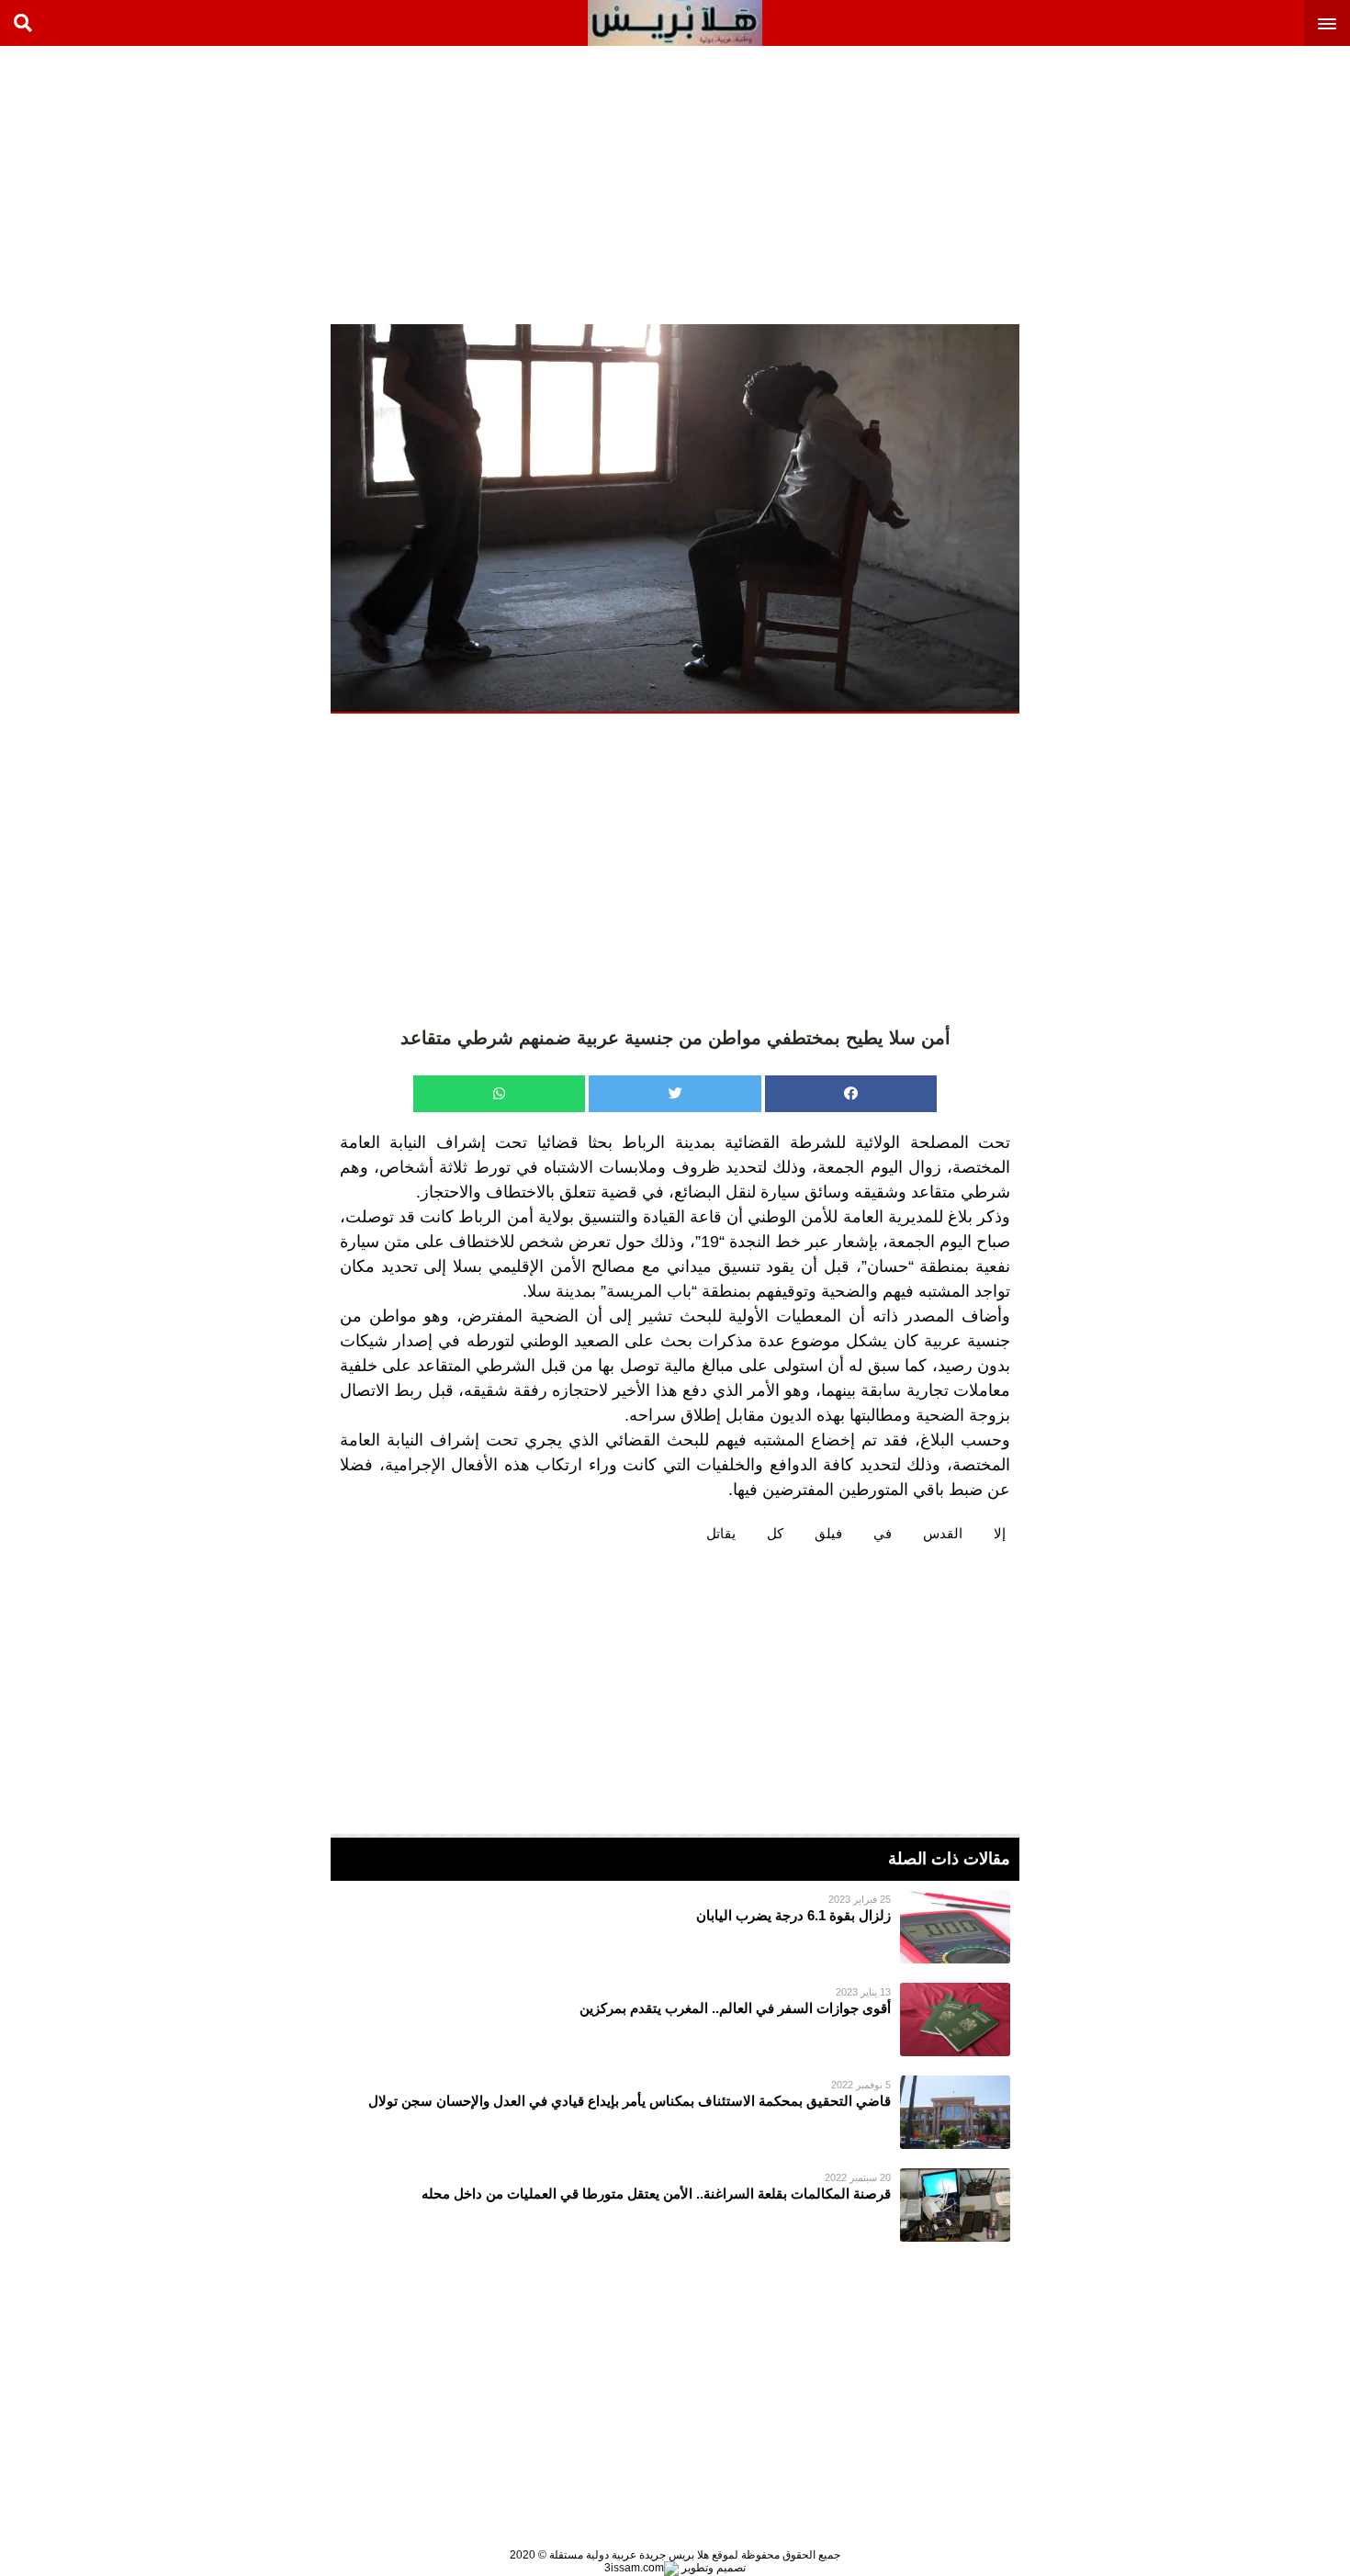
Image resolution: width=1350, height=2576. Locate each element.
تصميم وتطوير (712, 2568)
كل (775, 1533)
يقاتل (721, 1533)
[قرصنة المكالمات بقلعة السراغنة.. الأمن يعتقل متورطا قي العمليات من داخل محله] (675, 2205)
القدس (943, 1533)
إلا (1000, 1533)
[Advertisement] (1212, 184)
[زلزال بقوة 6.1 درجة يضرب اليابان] (675, 1927)
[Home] (675, 23)
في (883, 1533)
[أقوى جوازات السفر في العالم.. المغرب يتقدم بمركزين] (675, 2019)
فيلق (828, 1533)
